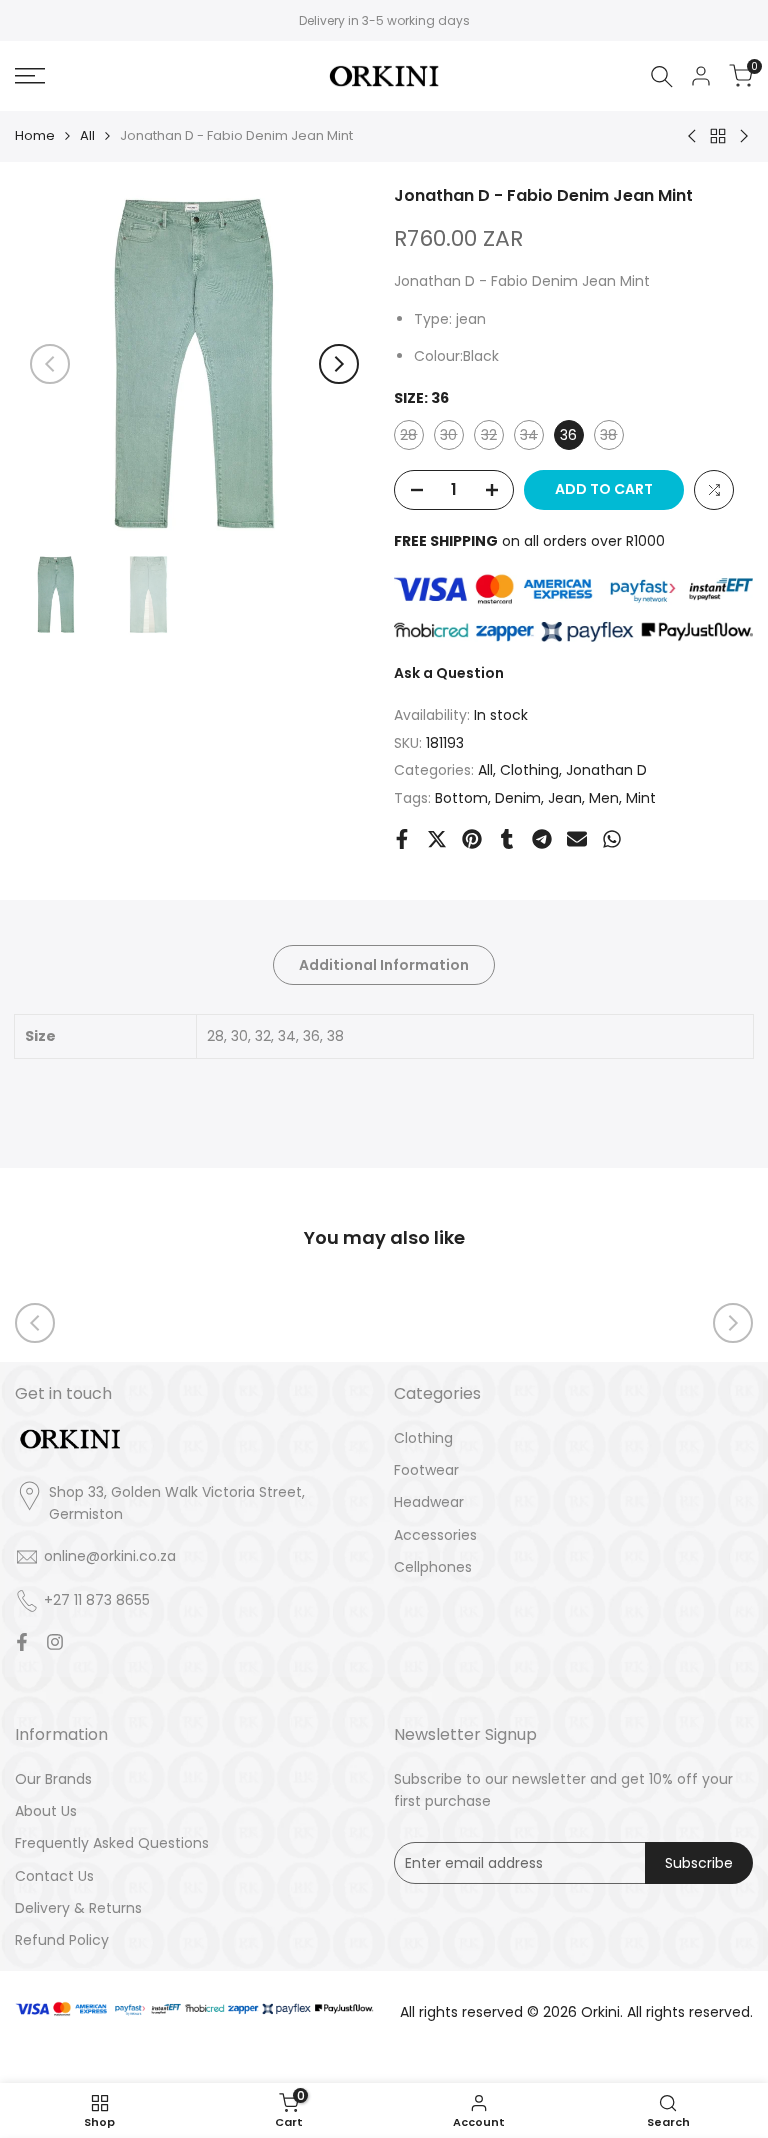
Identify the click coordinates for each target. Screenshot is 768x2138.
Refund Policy (62, 1940)
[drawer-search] (662, 76)
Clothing (529, 770)
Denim (518, 798)
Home (35, 135)
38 (611, 437)
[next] (339, 364)
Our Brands (53, 1779)
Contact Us (54, 1876)
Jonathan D (606, 770)
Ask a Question (449, 673)
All (87, 135)
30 (451, 437)
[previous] (50, 364)
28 (411, 437)
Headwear (429, 1502)
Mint (641, 798)
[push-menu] (30, 76)
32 (492, 437)
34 (531, 437)
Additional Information (384, 965)
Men (604, 798)
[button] (714, 490)
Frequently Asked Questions (112, 1843)
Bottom (461, 798)
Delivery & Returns (78, 1908)
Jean (565, 798)
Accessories (435, 1535)
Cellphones (433, 1567)
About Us (46, 1811)
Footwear (426, 1470)
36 (568, 435)
